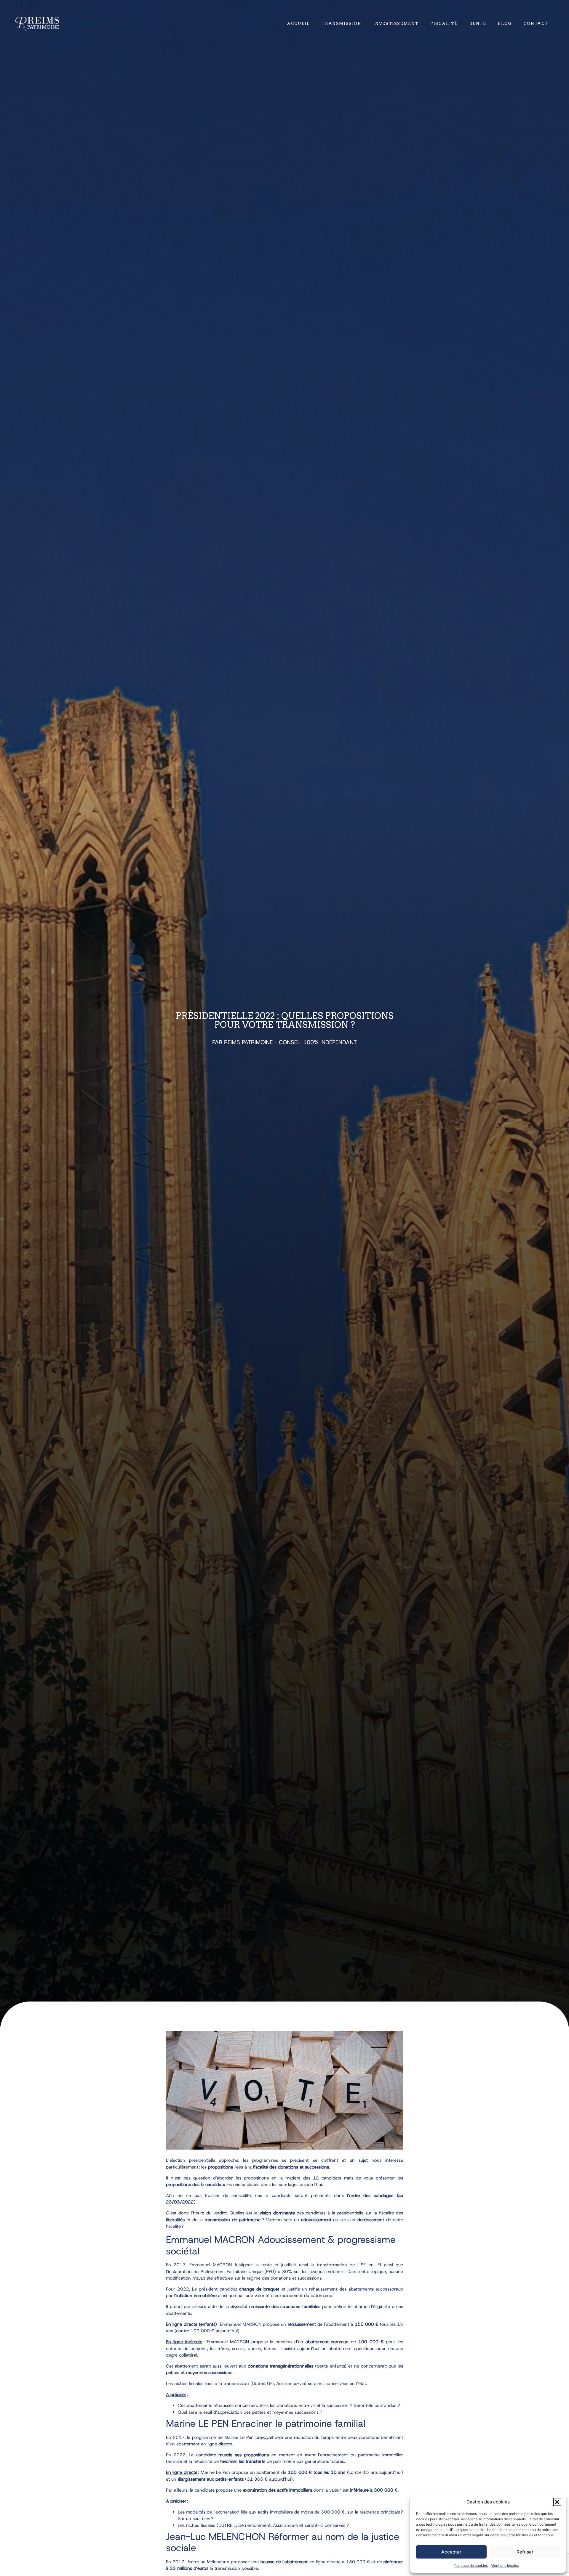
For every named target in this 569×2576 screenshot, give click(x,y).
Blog (505, 24)
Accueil (298, 24)
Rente (478, 24)
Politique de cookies (471, 2565)
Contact (536, 24)
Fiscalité (444, 24)
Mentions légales (505, 2565)
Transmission (341, 24)
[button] (557, 2502)
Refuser (525, 2552)
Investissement (396, 24)
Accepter (451, 2552)
